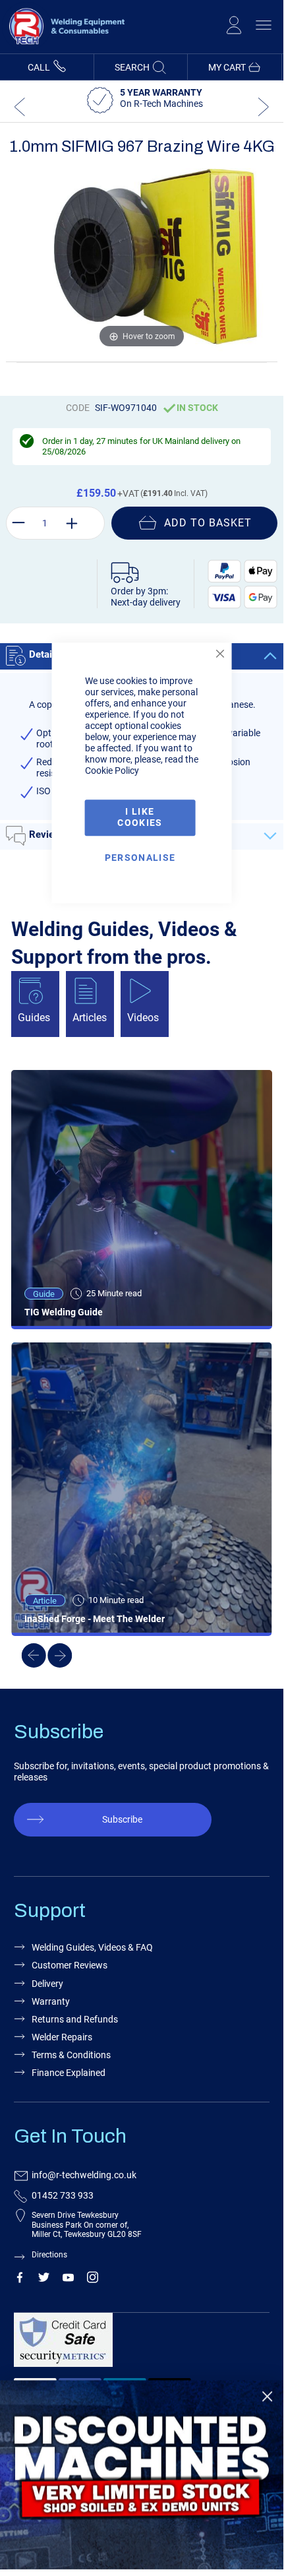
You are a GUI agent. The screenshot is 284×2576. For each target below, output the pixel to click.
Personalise (140, 858)
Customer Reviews (70, 1965)
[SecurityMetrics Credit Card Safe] (139, 2345)
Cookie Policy (112, 771)
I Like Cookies (140, 818)
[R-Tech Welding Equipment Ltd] (63, 47)
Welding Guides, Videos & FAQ (92, 1947)
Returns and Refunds (75, 2019)
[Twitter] (44, 2280)
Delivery (47, 1984)
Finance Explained (69, 2073)
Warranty (51, 2001)
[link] (142, 2475)
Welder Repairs (62, 2037)
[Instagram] (93, 2280)
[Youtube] (68, 2280)
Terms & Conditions (71, 2055)
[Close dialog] (267, 2396)
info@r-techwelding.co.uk (84, 2175)
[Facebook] (19, 2280)
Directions (49, 2255)
